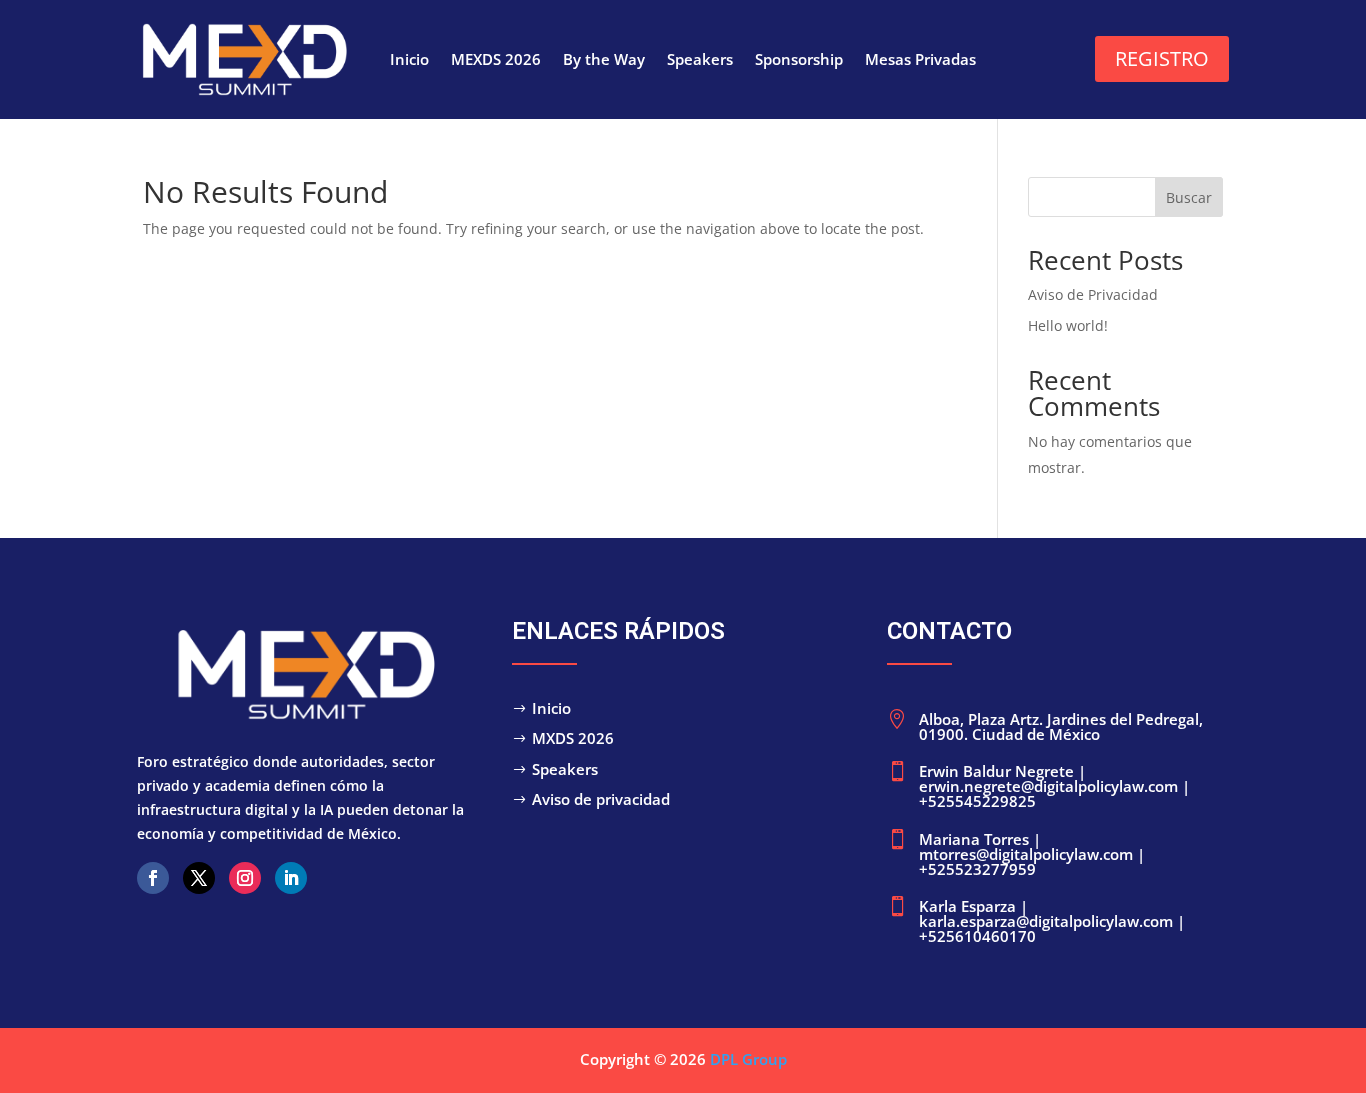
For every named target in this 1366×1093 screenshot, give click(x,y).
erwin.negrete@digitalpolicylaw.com (1048, 786)
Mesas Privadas (920, 60)
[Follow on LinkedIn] (291, 878)
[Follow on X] (199, 878)
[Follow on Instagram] (245, 878)
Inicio (409, 60)
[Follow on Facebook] (153, 878)
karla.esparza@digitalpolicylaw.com (1048, 921)
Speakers (700, 60)
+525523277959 (977, 869)
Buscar (1189, 197)
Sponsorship (799, 60)
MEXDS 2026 (496, 60)
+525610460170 (977, 936)
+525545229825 (977, 801)
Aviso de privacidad (601, 799)
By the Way (604, 60)
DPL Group (748, 1059)
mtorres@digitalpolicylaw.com (1028, 854)
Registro (1162, 58)
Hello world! (1068, 325)
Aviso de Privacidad (1093, 294)
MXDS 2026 (573, 738)
